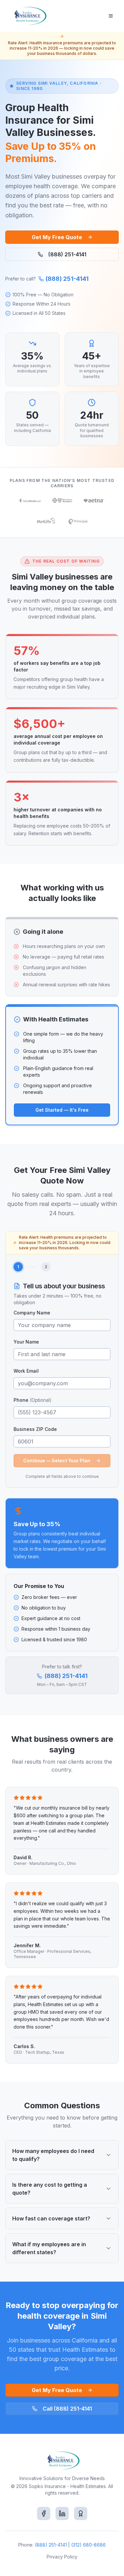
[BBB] (81, 2513)
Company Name (32, 1313)
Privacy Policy (62, 2557)
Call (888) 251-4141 (67, 2409)
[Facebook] (44, 2513)
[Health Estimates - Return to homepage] (29, 16)
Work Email (26, 1371)
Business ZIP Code (35, 1429)
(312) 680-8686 (88, 2545)
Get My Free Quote (57, 237)
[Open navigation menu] (111, 16)
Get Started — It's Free (62, 1110)
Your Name (26, 1342)
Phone (33, 1400)
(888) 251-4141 (67, 254)
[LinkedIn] (62, 2513)
